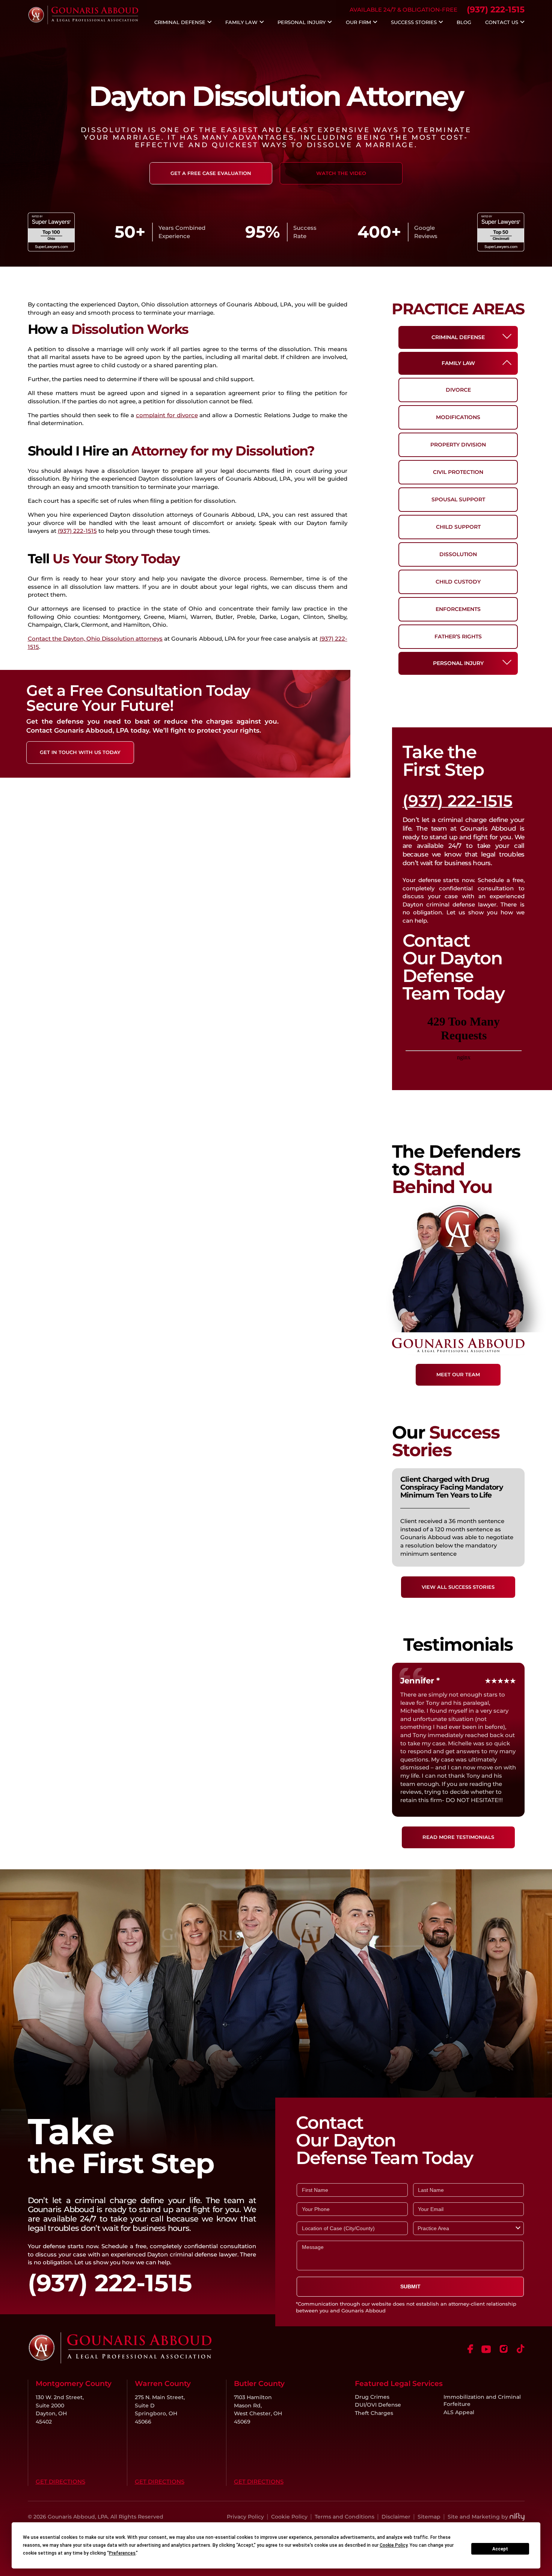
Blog (464, 23)
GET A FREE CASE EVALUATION (211, 173)
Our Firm (358, 23)
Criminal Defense (180, 23)
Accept (500, 2549)
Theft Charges (374, 2413)
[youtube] (486, 2349)
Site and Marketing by (478, 2517)
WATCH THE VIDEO (341, 173)
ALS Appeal (459, 2412)
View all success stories (458, 1587)
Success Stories (414, 23)
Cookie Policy (289, 2517)
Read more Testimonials (458, 1837)
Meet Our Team (458, 1374)
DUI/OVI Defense (378, 2405)
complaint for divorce (167, 415)
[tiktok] (521, 2349)
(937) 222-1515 (496, 10)
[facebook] (470, 2349)
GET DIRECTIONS (60, 2482)
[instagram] (504, 2349)
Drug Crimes (372, 2397)
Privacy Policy (245, 2517)
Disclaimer (396, 2517)
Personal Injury (302, 23)
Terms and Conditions (345, 2517)
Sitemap (429, 2517)
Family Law (241, 23)
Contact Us (502, 23)
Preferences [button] (122, 2553)
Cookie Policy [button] (394, 2545)
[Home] (83, 22)
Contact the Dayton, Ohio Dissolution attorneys (95, 639)
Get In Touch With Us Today (80, 752)
